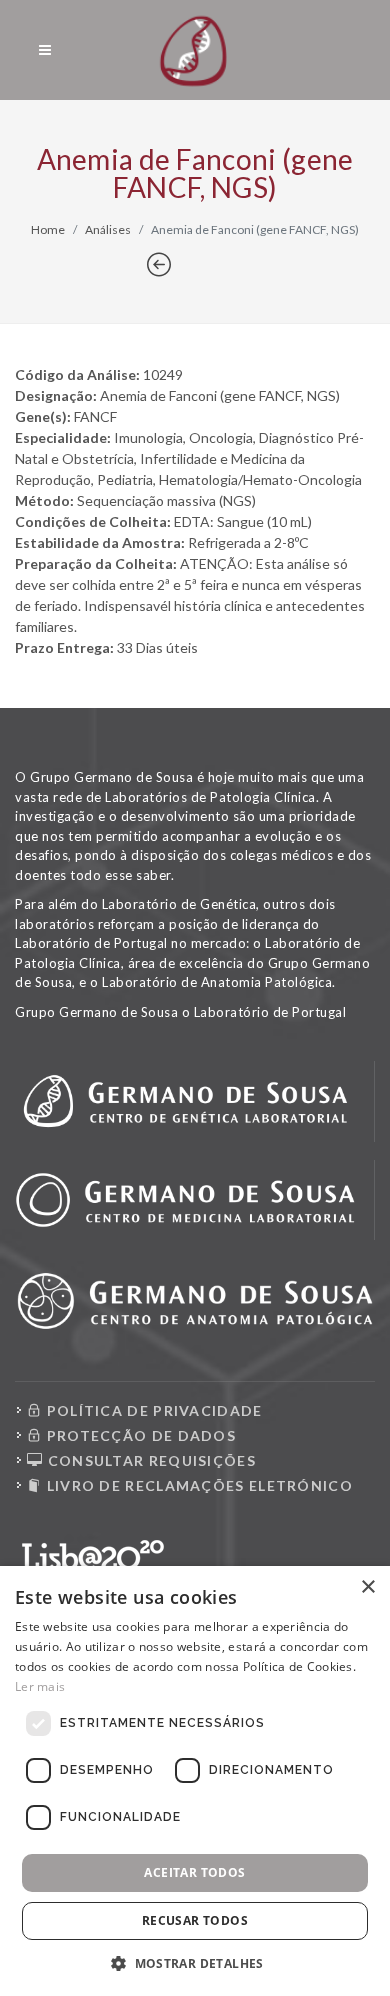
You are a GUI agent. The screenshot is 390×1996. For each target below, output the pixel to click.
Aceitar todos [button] (194, 1872)
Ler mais (40, 1686)
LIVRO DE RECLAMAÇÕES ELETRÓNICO (197, 1485)
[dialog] (195, 1781)
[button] (195, 1963)
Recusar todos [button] (195, 1920)
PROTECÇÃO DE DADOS (139, 1435)
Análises (108, 229)
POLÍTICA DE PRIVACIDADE (152, 1410)
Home (48, 229)
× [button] (367, 1587)
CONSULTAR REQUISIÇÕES (149, 1460)
